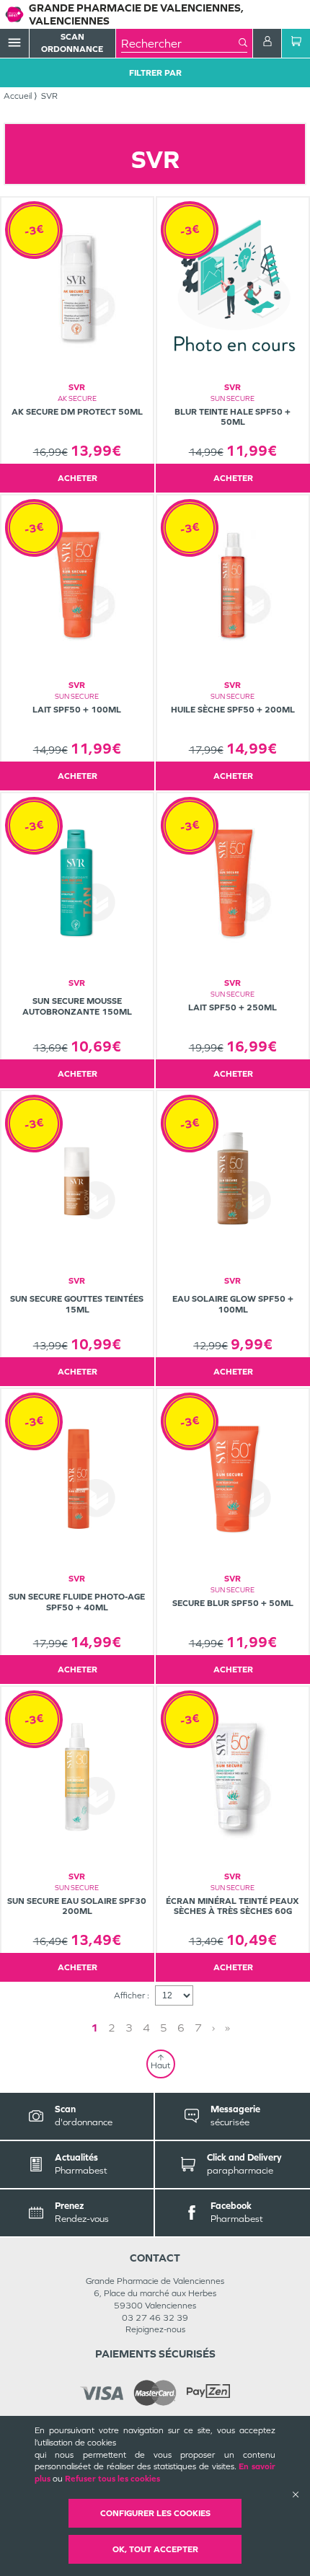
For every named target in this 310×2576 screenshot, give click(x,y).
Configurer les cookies (155, 2513)
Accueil (18, 96)
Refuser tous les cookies (112, 2479)
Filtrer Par (155, 73)
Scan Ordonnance (72, 43)
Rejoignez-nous (155, 2329)
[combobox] (180, 43)
